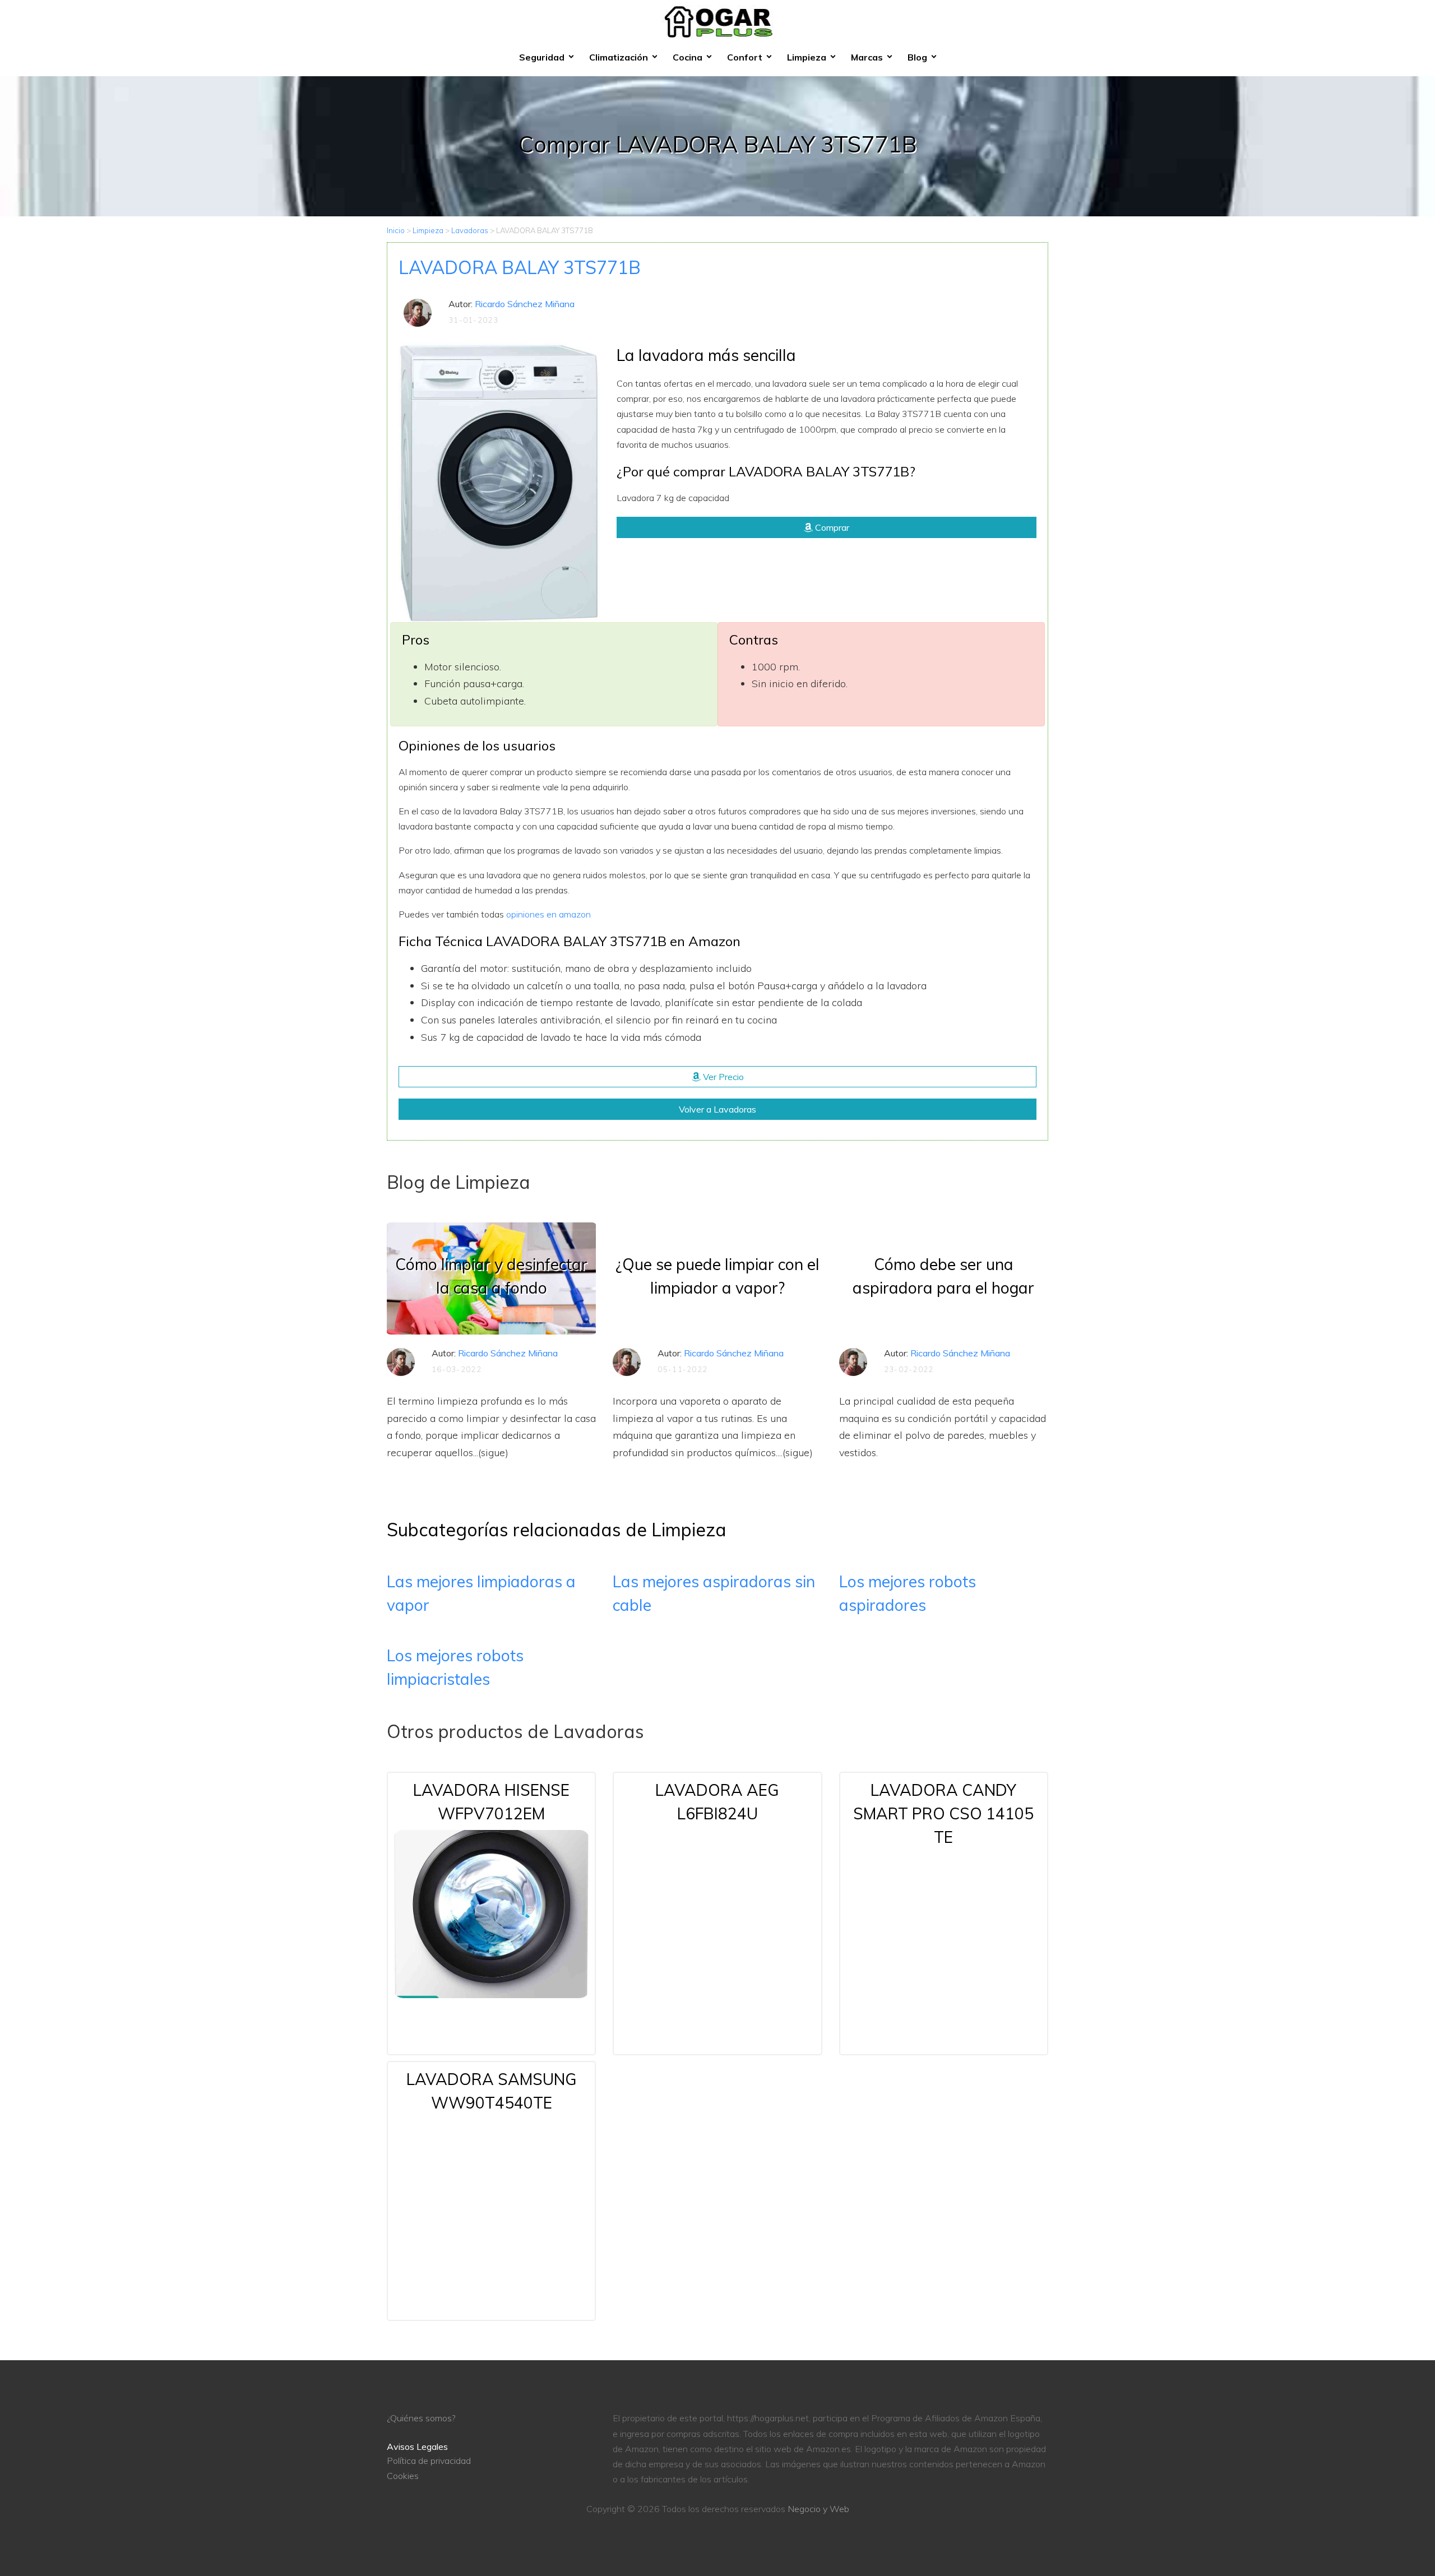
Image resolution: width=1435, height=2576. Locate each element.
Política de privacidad (429, 2461)
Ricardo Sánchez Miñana (525, 304)
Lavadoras (470, 230)
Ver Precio (722, 1077)
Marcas (867, 57)
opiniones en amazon (548, 914)
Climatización (619, 57)
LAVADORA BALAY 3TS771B (520, 267)
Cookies (403, 2476)
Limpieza (807, 57)
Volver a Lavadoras (717, 1109)
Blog (917, 57)
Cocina (688, 57)
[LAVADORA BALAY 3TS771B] (499, 481)
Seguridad (542, 57)
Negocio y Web (818, 2509)
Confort (745, 57)
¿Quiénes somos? (421, 2418)
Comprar (831, 527)
